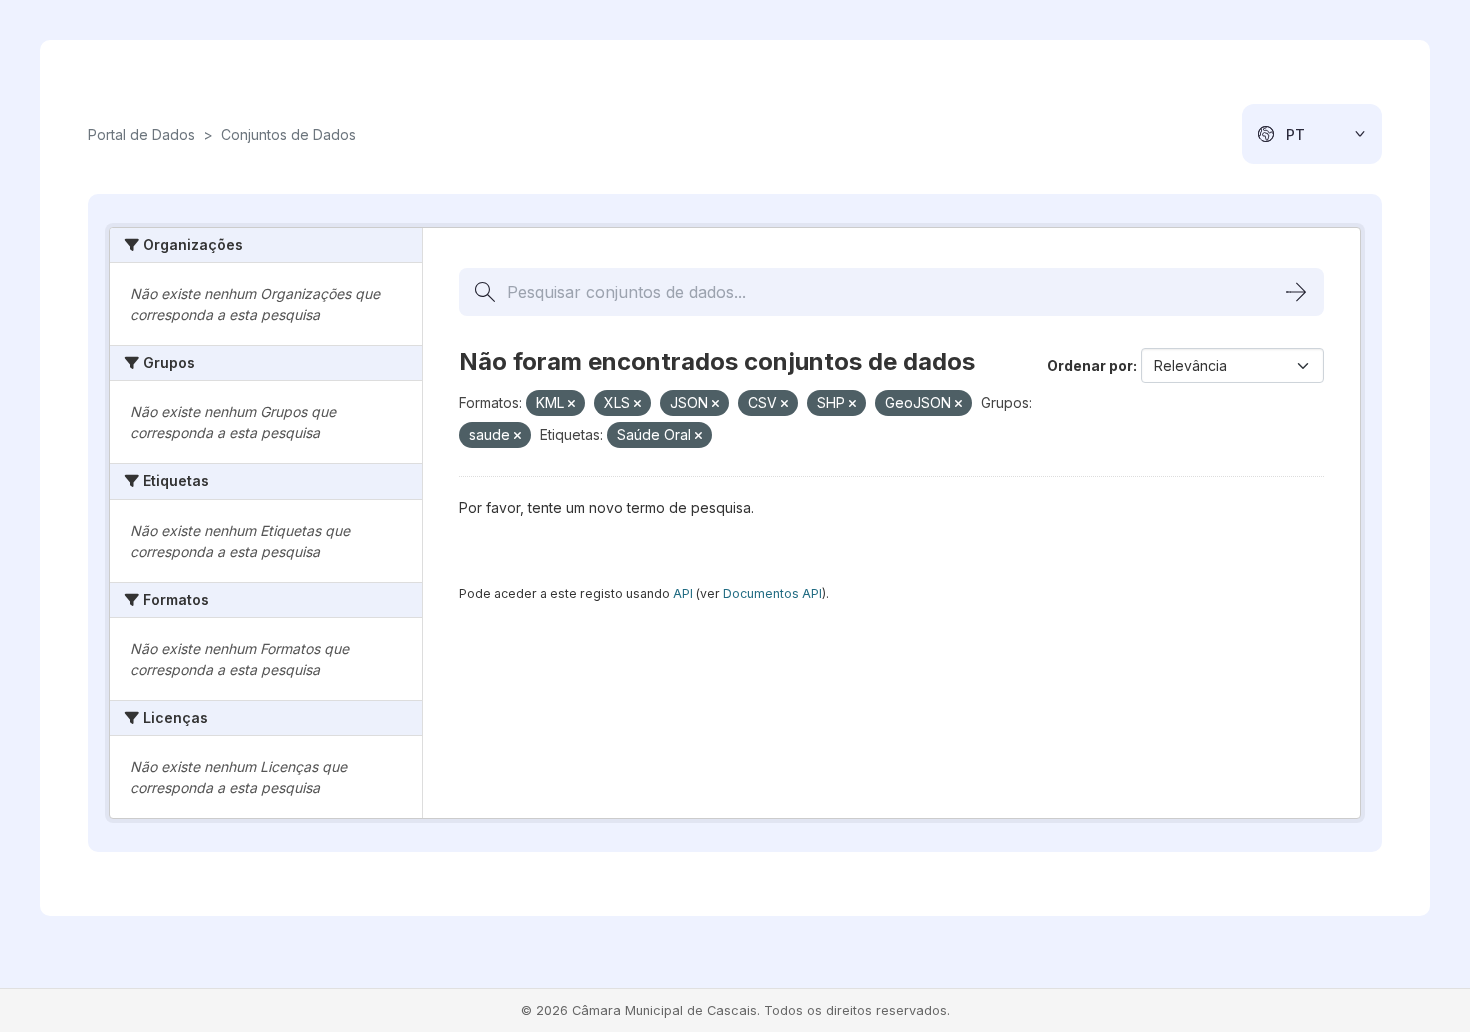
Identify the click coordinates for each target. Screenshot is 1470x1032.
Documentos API (772, 593)
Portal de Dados (141, 134)
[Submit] (1296, 292)
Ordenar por (1090, 365)
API (683, 593)
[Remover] (571, 404)
